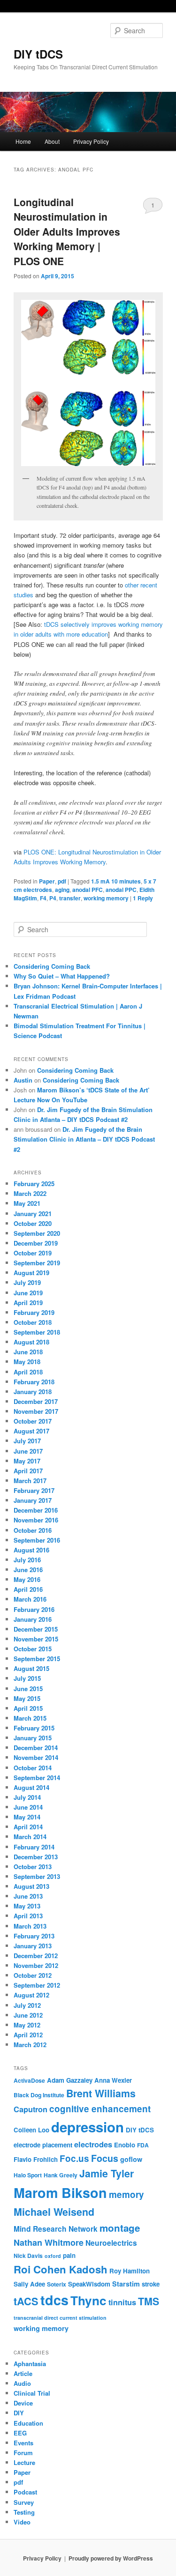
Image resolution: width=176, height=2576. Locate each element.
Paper (47, 881)
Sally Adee (29, 2284)
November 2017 (36, 1411)
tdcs (54, 2300)
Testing (24, 2512)
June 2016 (28, 1570)
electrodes (93, 2144)
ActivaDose (29, 2080)
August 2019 (31, 1273)
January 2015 (33, 1738)
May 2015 (27, 1698)
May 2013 (27, 1906)
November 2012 (36, 1965)
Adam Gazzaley (70, 2080)
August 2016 (31, 1550)
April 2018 (28, 1372)
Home (23, 141)
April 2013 (28, 1916)
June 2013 (28, 1896)
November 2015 (36, 1639)
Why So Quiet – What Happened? (62, 976)
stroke (151, 2284)
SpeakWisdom (89, 2284)
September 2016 (37, 1540)
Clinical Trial (32, 2393)
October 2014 (33, 1768)
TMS (149, 2301)
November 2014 (36, 1757)
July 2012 (27, 2005)
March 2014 (30, 1837)
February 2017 (34, 1490)
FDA (143, 2145)
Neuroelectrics (111, 2243)
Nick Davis (28, 2256)
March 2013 (30, 1926)
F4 (43, 898)
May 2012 (27, 2025)
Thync (88, 2300)
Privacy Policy (91, 141)
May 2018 (27, 1362)
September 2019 (37, 1263)
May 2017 (27, 1461)
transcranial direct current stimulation (60, 2318)
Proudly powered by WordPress (111, 2558)
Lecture (24, 2462)
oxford (53, 2256)
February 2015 (34, 1728)
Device (23, 2403)
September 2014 (37, 1778)
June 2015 (28, 1689)
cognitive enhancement (100, 2109)
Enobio (125, 2145)
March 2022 (30, 1193)
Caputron (31, 2109)
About (52, 141)
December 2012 (36, 1956)
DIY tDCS (38, 54)
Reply (143, 898)
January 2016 (33, 1619)
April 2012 (28, 2035)
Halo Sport (28, 2175)
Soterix (57, 2284)
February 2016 (34, 1609)
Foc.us (74, 2158)
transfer (70, 898)
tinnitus (122, 2302)
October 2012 (33, 1975)
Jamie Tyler (107, 2173)
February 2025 (34, 1184)
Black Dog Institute (39, 2095)
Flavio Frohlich (36, 2159)
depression (88, 2127)
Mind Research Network (56, 2229)
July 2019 (27, 1282)
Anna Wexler (113, 2080)
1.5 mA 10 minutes (116, 881)
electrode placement (43, 2145)
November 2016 (36, 1520)
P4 (53, 898)
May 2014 (27, 1817)
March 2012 (30, 2045)
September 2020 (37, 1233)
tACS (26, 2301)
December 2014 (36, 1748)
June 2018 (28, 1352)
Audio (22, 2383)
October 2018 (33, 1322)
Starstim (126, 2284)
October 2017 (33, 1421)
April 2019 (28, 1303)
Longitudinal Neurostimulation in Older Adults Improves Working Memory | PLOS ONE (67, 231)
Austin (23, 1080)
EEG (20, 2433)
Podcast (25, 2492)
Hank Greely (61, 2175)
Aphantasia (30, 2364)
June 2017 (28, 1451)
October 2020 (33, 1223)
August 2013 (31, 1886)
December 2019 (36, 1243)
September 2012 (37, 1985)
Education (28, 2423)
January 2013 (33, 1946)
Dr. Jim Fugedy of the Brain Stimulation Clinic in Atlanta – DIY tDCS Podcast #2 (84, 1139)
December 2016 (36, 1510)
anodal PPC (121, 890)
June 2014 (28, 1807)
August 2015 (31, 1668)
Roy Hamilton (130, 2271)
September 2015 (37, 1659)
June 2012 (28, 2015)
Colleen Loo (31, 2130)
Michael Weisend (54, 2212)
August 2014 (31, 1787)
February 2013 (34, 1936)
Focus (105, 2158)
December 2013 (36, 1857)
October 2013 (33, 1867)
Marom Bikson (60, 2193)
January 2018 (33, 1392)
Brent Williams (101, 2093)
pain (69, 2255)
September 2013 (37, 1876)
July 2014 (27, 1797)
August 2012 (31, 1995)
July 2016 (27, 1560)
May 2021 (27, 1203)
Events (23, 2443)
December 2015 (36, 1629)
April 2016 (28, 1589)
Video (22, 2522)
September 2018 (37, 1332)
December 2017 (36, 1401)
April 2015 (28, 1708)
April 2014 (28, 1827)
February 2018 (34, 1382)
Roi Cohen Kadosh (61, 2269)
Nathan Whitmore (49, 2242)
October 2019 (33, 1253)
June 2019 (28, 1293)
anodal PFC (88, 890)
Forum (23, 2453)
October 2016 (33, 1530)
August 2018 (31, 1342)
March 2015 (30, 1718)
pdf (62, 881)
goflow (131, 2159)
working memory (106, 898)
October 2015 (33, 1649)
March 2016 (30, 1599)
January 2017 (33, 1500)
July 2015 (27, 1678)
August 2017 (31, 1431)
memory (126, 2194)
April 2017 (28, 1471)
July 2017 (27, 1441)
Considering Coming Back (52, 966)
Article (23, 2373)
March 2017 (30, 1481)
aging (62, 890)
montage (120, 2228)
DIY (19, 2413)
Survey (24, 2502)
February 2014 (34, 1847)
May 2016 (27, 1579)
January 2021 (33, 1214)
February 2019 (34, 1312)
